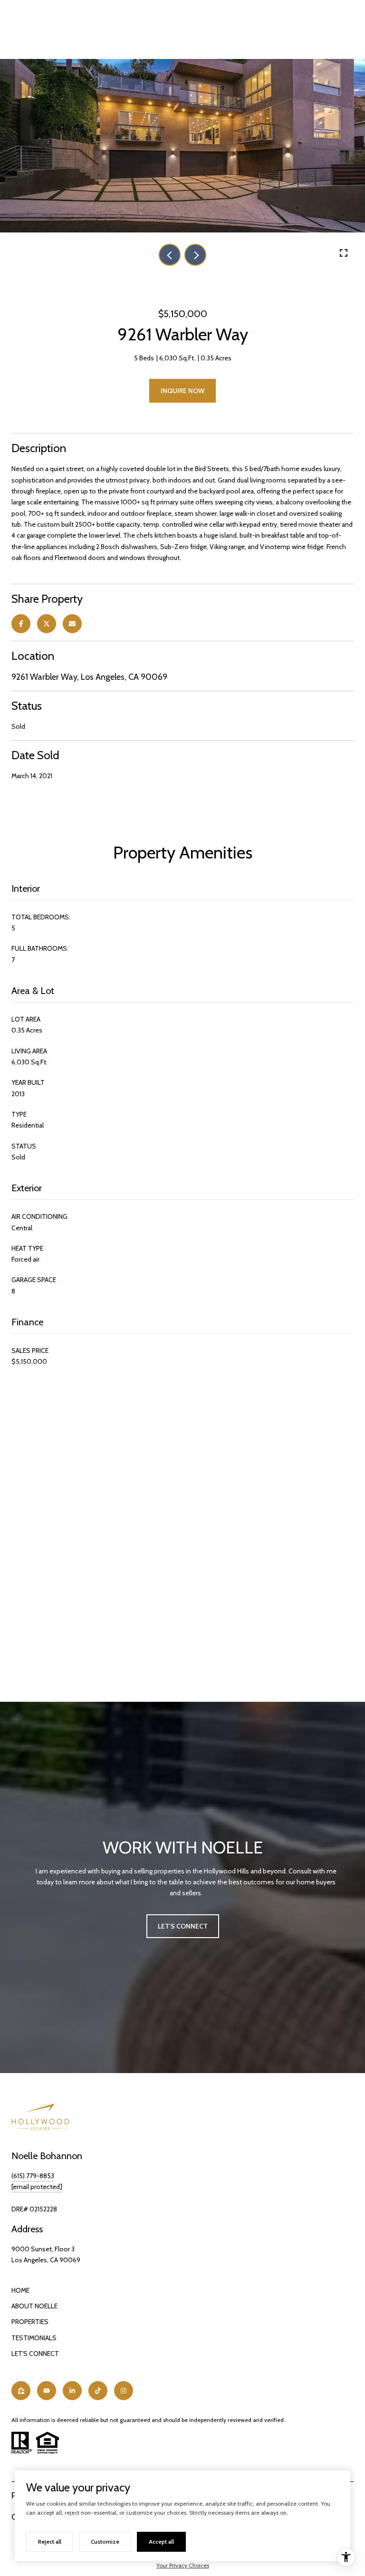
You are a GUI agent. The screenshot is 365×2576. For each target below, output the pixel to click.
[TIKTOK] (98, 2391)
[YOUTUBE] (47, 2391)
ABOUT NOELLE (34, 2306)
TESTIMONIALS (34, 2338)
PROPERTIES (30, 2322)
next (195, 255)
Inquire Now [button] (182, 391)
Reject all (50, 2542)
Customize (105, 2542)
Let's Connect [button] (183, 1926)
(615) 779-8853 (33, 2176)
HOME (20, 2290)
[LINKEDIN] (72, 2391)
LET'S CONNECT (35, 2354)
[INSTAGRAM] (124, 2391)
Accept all (161, 2542)
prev (170, 255)
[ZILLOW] (21, 2391)
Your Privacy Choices (183, 2565)
